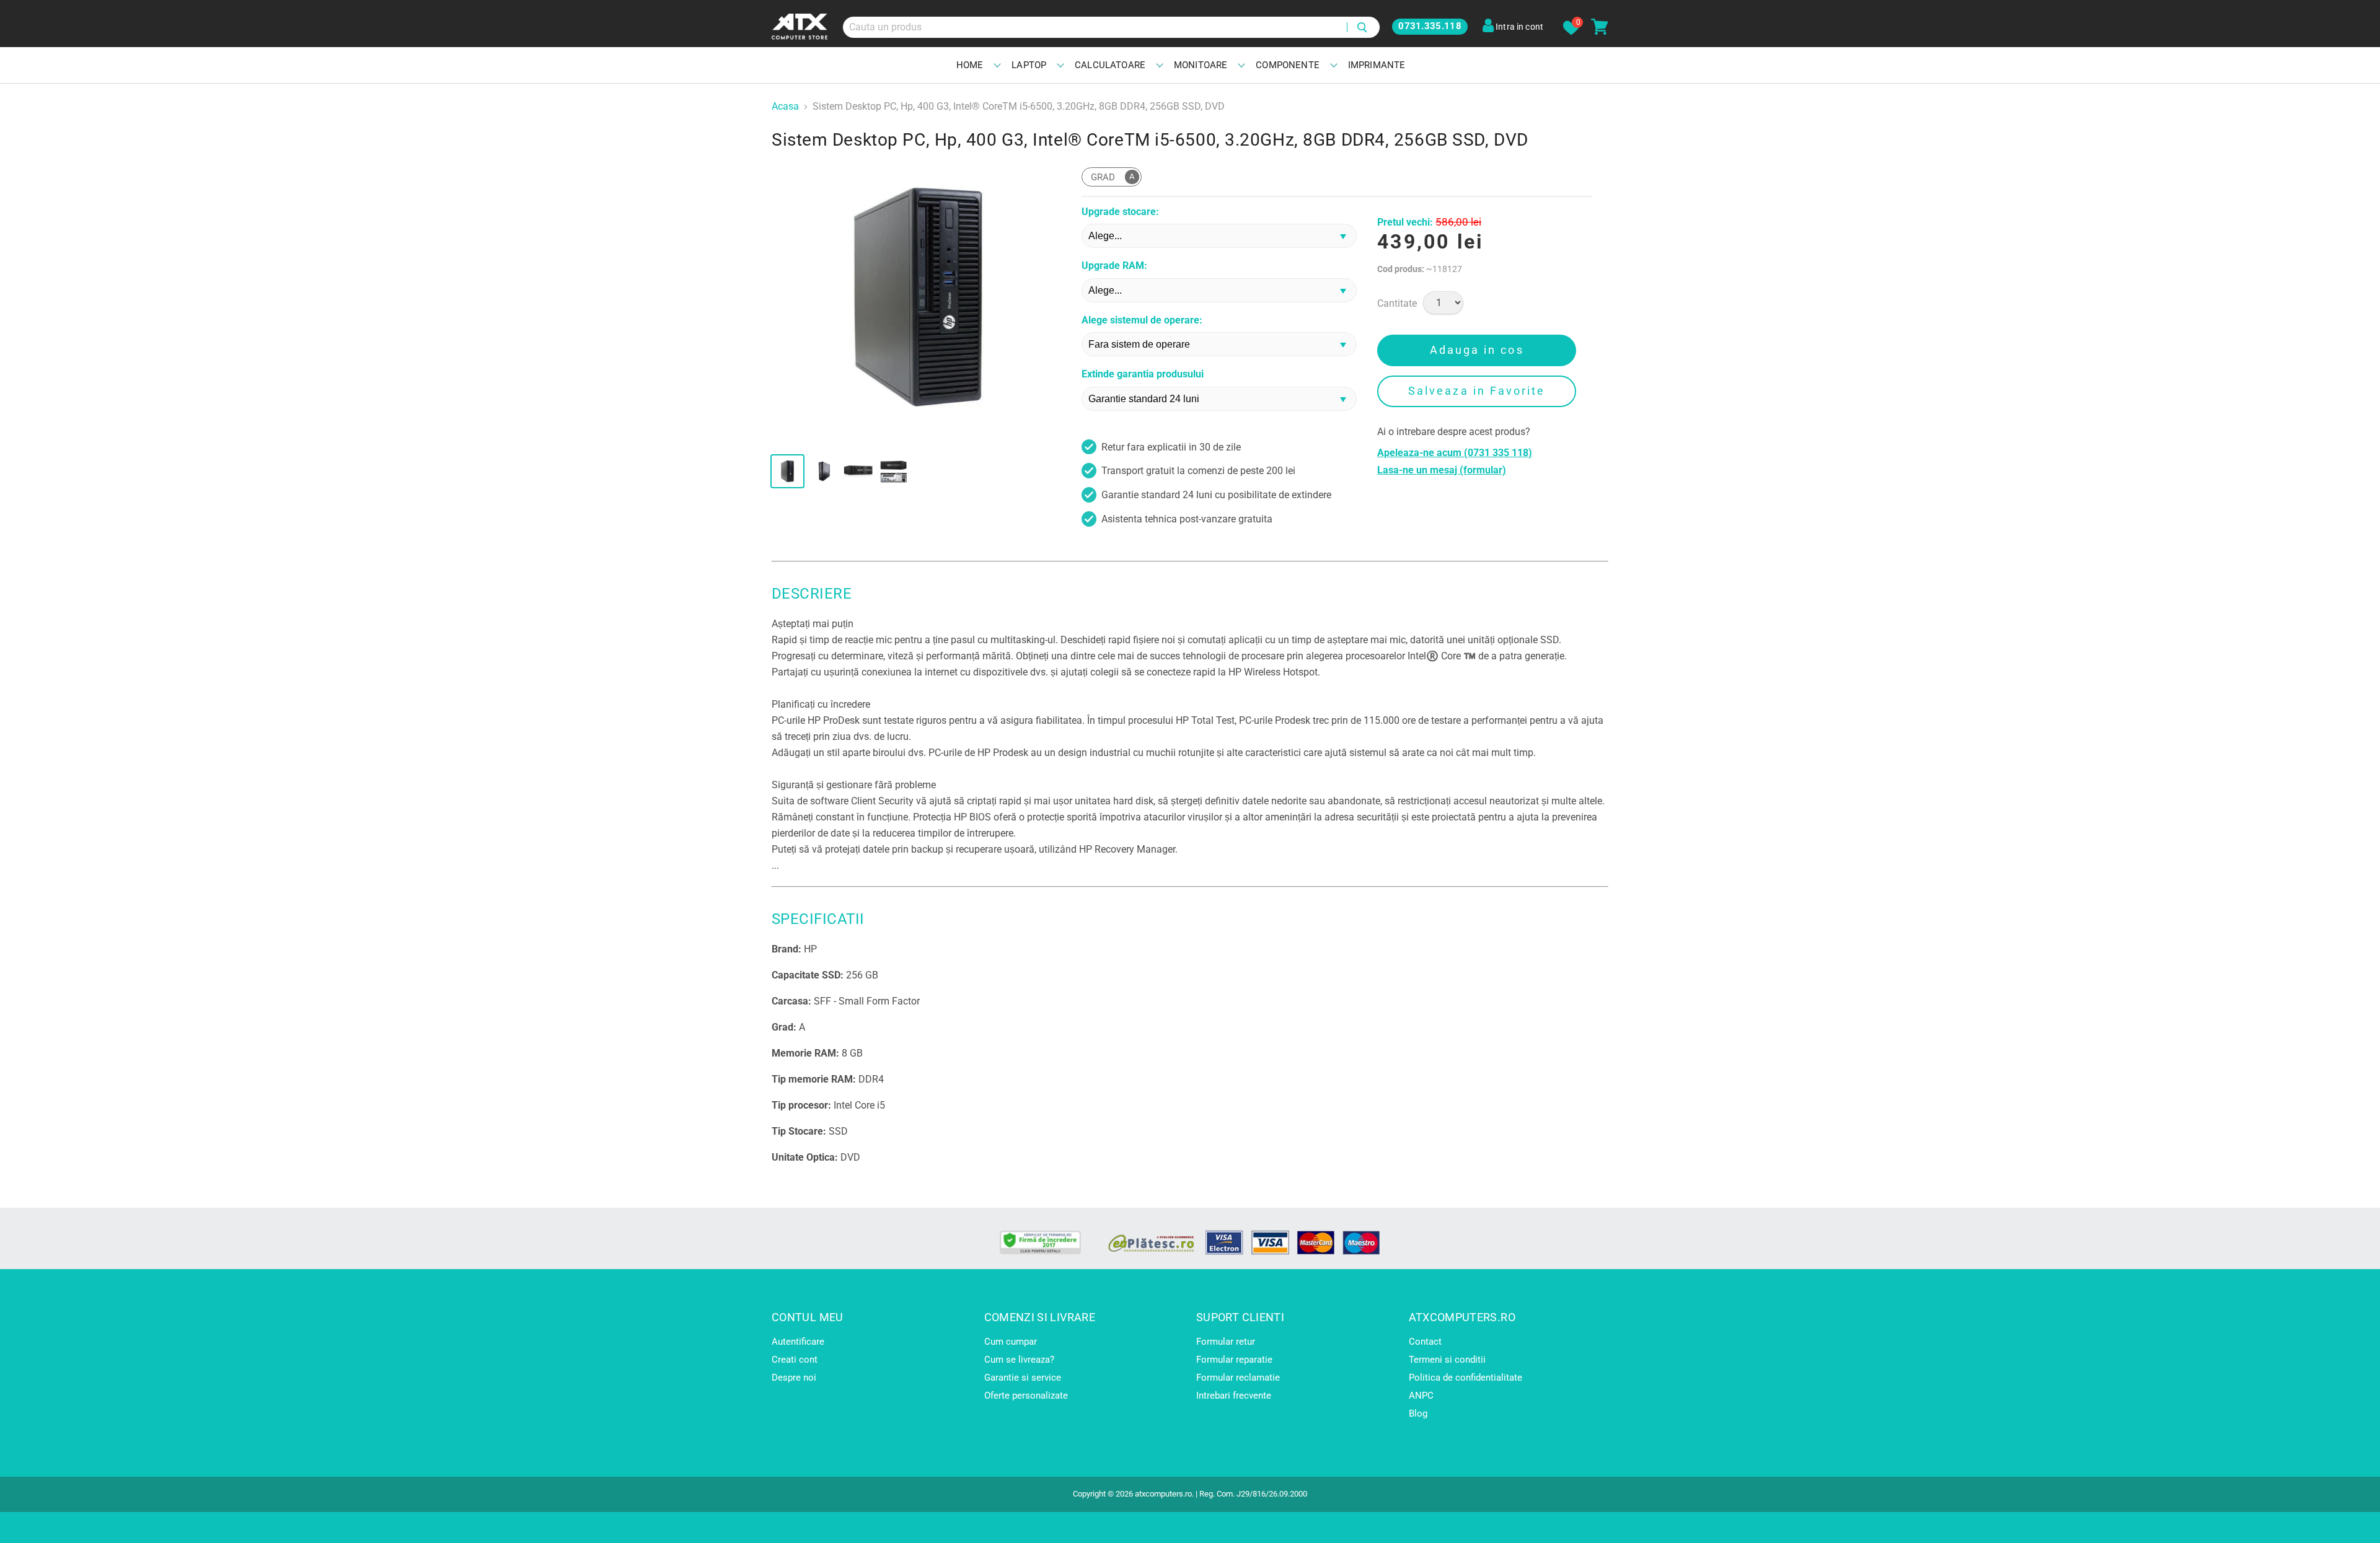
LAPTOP (1029, 65)
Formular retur (1226, 1342)
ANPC (1421, 1396)
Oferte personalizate (1026, 1396)
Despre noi (794, 1378)
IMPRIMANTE (1377, 65)
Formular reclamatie (1238, 1378)
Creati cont (795, 1360)
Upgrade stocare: (1120, 212)
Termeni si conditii (1447, 1360)
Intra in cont (1518, 27)
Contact (1425, 1342)
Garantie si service (1023, 1378)
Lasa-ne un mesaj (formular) (1442, 470)
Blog (1418, 1413)
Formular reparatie (1234, 1360)
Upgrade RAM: (1114, 266)
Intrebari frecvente (1234, 1396)
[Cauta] (1363, 27)
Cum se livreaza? (1019, 1360)
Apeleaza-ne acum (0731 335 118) (1455, 453)
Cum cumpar (1011, 1342)
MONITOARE (1201, 65)
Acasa (785, 107)
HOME (970, 65)
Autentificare (798, 1342)
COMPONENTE (1288, 65)
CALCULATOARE (1110, 65)
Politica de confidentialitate (1465, 1378)
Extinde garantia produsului (1143, 374)
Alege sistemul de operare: (1142, 320)
